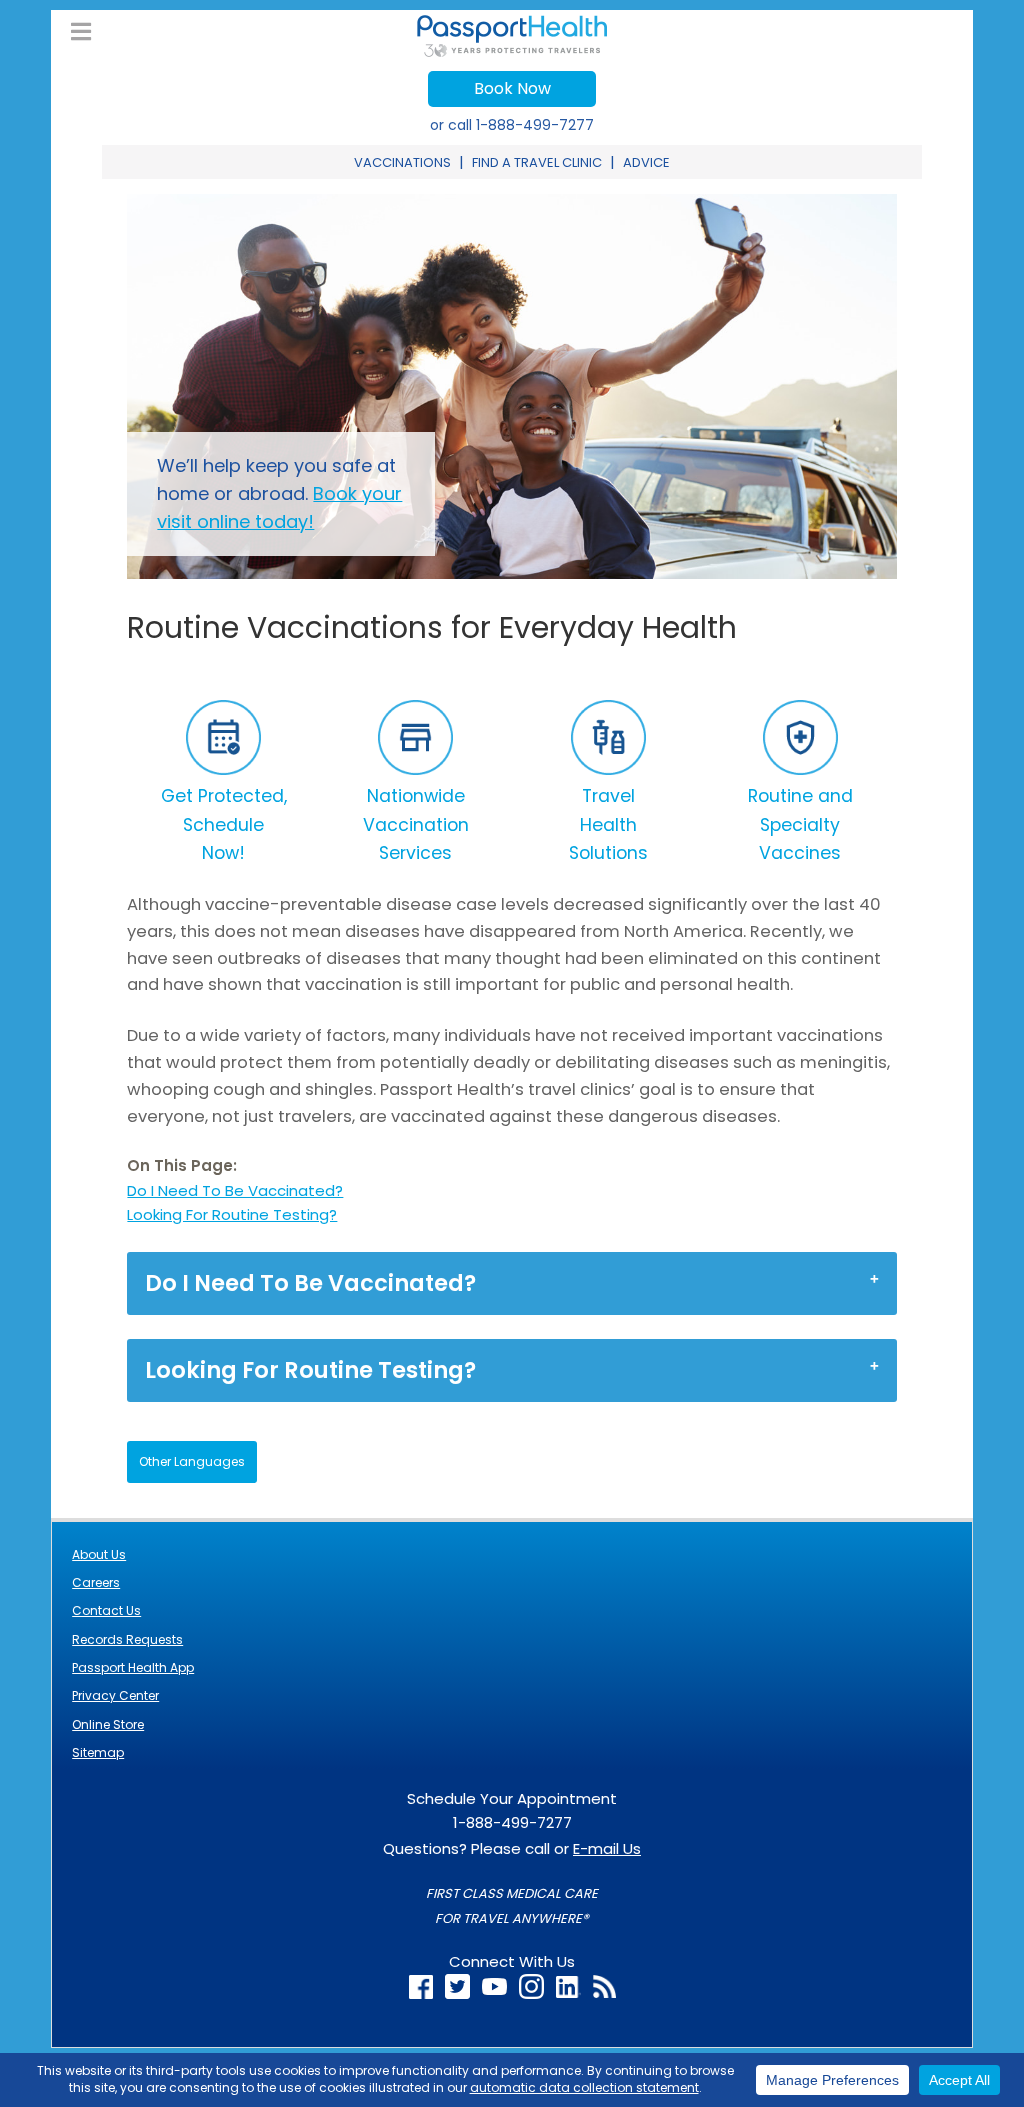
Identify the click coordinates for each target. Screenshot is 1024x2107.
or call (512, 125)
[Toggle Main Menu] (81, 32)
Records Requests (127, 1639)
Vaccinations (402, 162)
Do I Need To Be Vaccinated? (235, 1190)
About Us (99, 1554)
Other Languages (192, 1461)
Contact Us (106, 1610)
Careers (96, 1582)
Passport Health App (133, 1667)
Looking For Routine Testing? (232, 1214)
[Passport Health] (512, 51)
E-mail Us (607, 1848)
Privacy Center (115, 1695)
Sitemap (98, 1752)
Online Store (108, 1724)
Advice (646, 162)
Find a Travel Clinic (537, 162)
